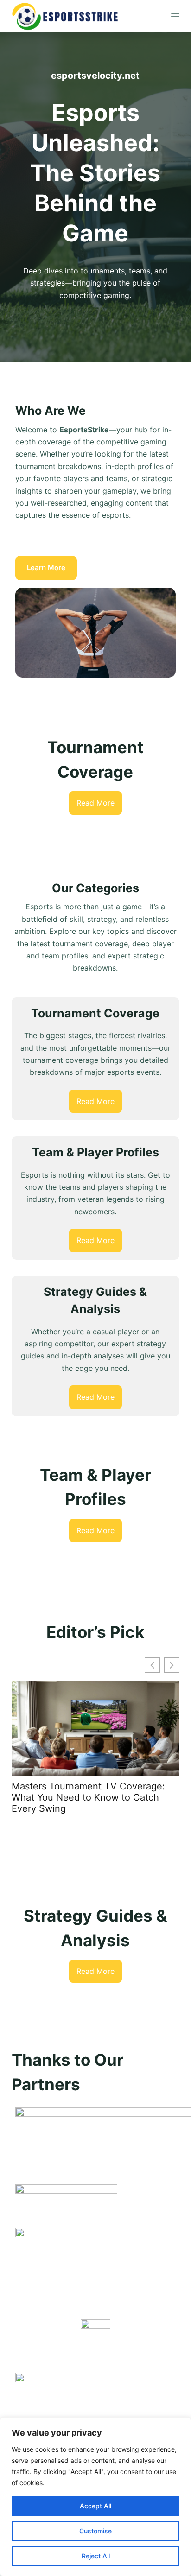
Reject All (96, 2556)
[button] (172, 1665)
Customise (95, 2531)
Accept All (95, 2506)
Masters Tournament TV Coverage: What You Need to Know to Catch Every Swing (88, 1797)
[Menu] (175, 16)
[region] (95, 2497)
